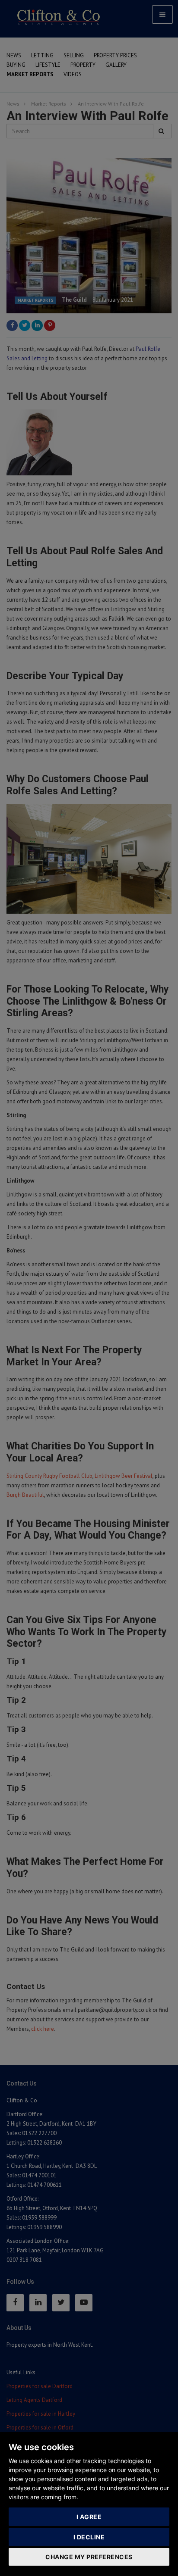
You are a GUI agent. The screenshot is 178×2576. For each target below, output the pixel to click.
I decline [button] (89, 2537)
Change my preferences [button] (89, 2557)
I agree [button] (89, 2517)
